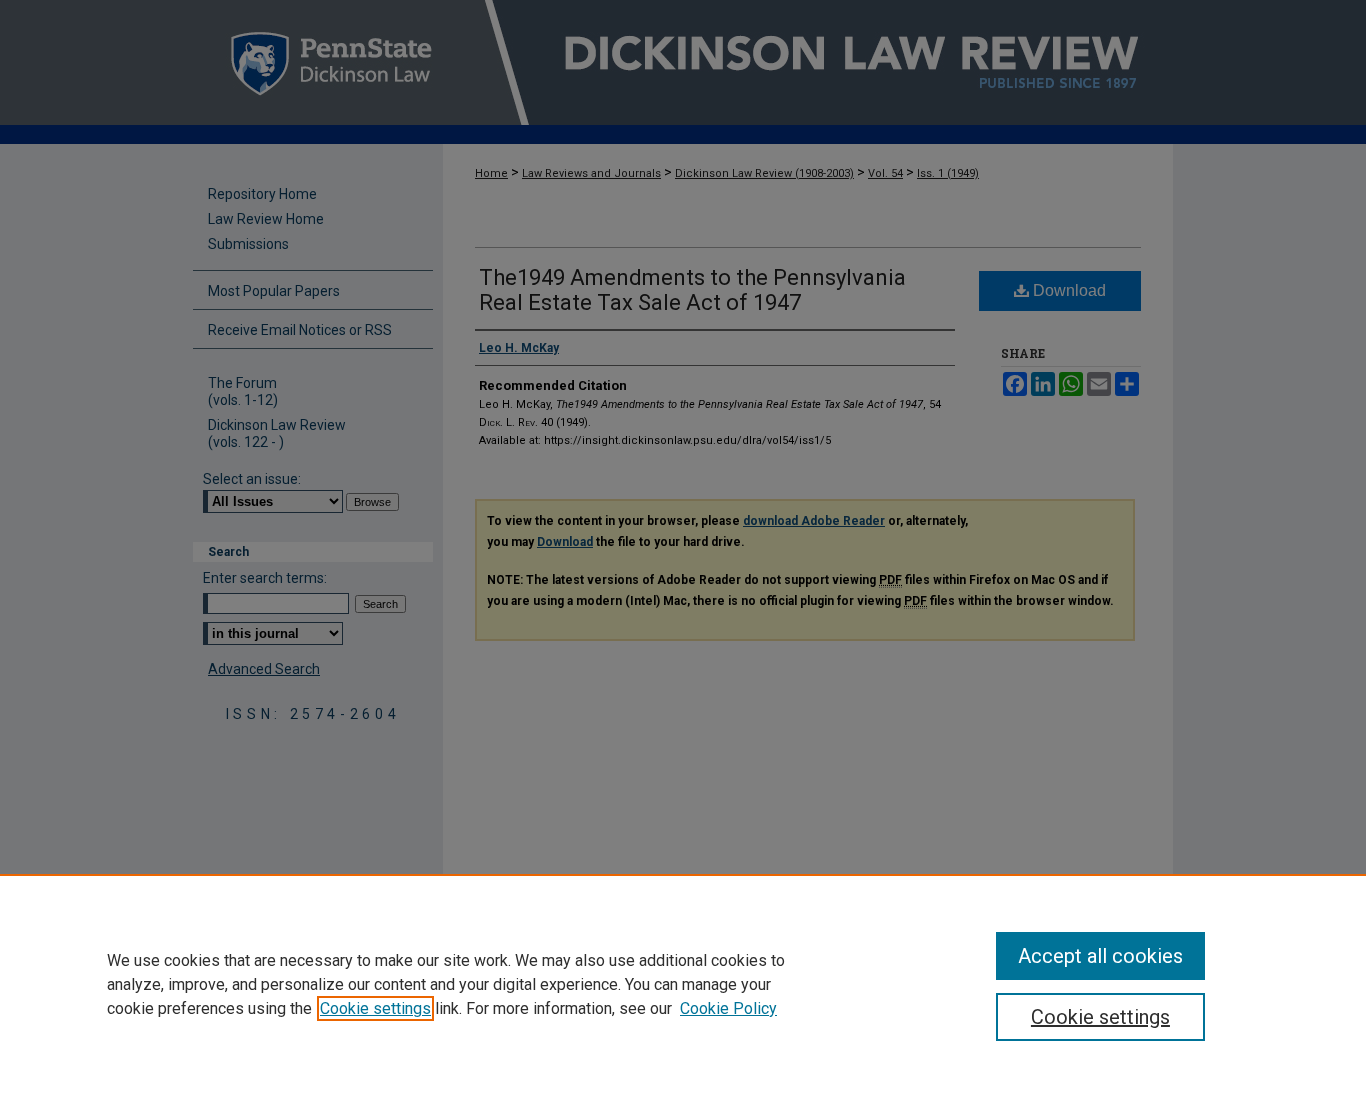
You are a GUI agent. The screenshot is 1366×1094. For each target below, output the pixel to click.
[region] (683, 984)
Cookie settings (375, 1008)
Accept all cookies (1100, 956)
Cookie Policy (728, 1008)
